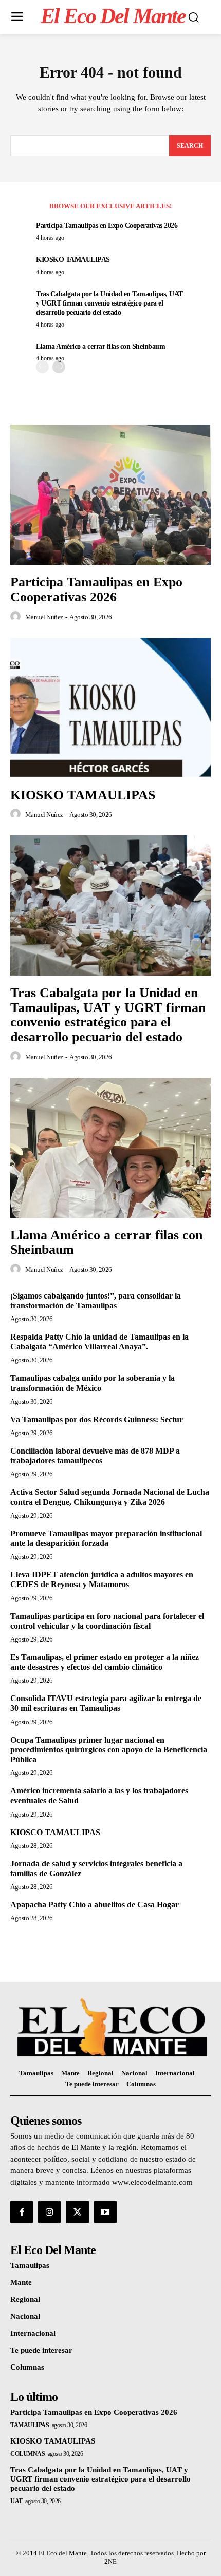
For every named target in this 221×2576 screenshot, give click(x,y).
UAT (16, 2501)
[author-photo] (17, 617)
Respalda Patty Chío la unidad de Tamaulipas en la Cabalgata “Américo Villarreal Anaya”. (99, 1342)
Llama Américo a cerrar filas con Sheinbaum (100, 346)
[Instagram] (49, 2212)
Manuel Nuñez (44, 617)
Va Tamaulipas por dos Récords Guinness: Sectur (97, 1419)
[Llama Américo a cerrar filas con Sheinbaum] (110, 1148)
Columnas (27, 2454)
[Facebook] (22, 2212)
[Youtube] (105, 2212)
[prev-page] (42, 367)
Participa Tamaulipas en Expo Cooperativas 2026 (107, 226)
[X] (77, 2212)
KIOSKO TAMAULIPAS (73, 260)
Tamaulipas (30, 2425)
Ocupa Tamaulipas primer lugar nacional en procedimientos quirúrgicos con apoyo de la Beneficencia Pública (109, 1750)
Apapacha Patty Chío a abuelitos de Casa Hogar (95, 1905)
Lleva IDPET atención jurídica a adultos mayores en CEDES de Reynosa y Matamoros (102, 1579)
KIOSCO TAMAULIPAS (55, 1832)
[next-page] (59, 367)
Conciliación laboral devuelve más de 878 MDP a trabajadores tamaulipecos (95, 1456)
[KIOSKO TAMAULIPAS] (110, 708)
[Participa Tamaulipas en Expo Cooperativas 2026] (110, 495)
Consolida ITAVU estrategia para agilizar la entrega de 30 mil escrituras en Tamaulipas (106, 1703)
